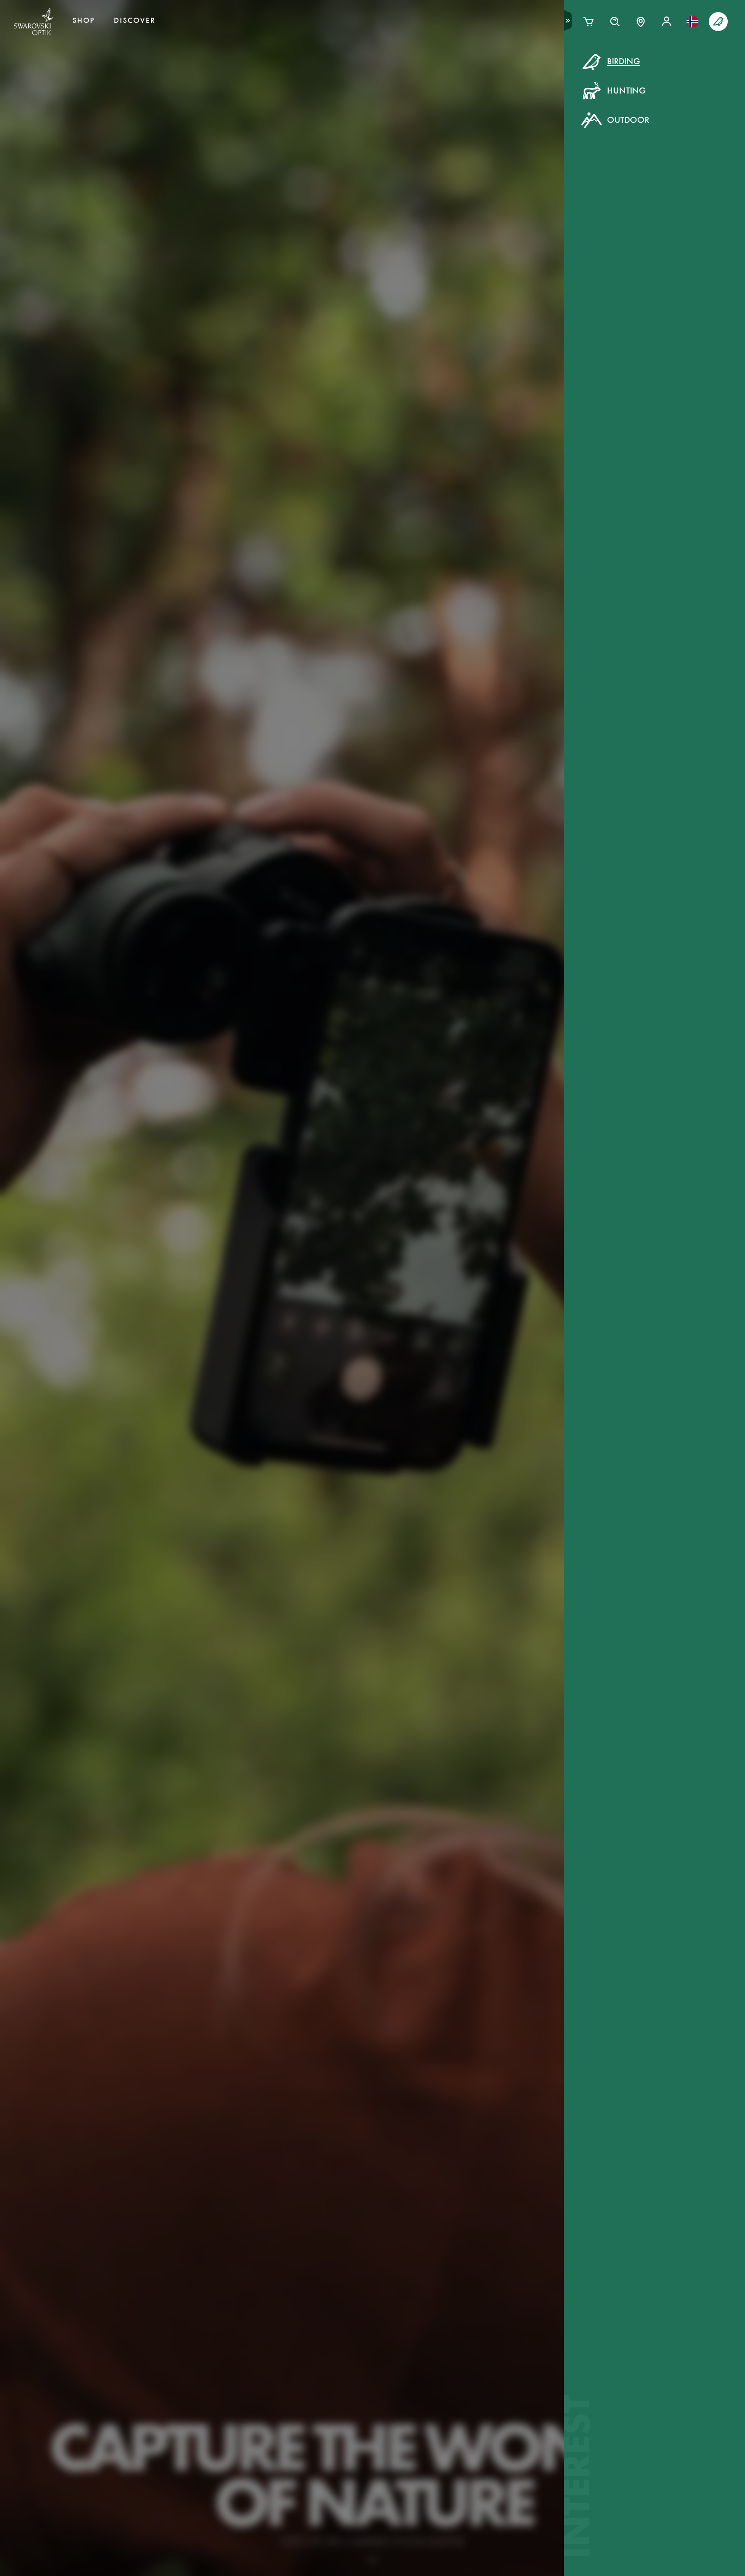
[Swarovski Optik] (34, 22)
